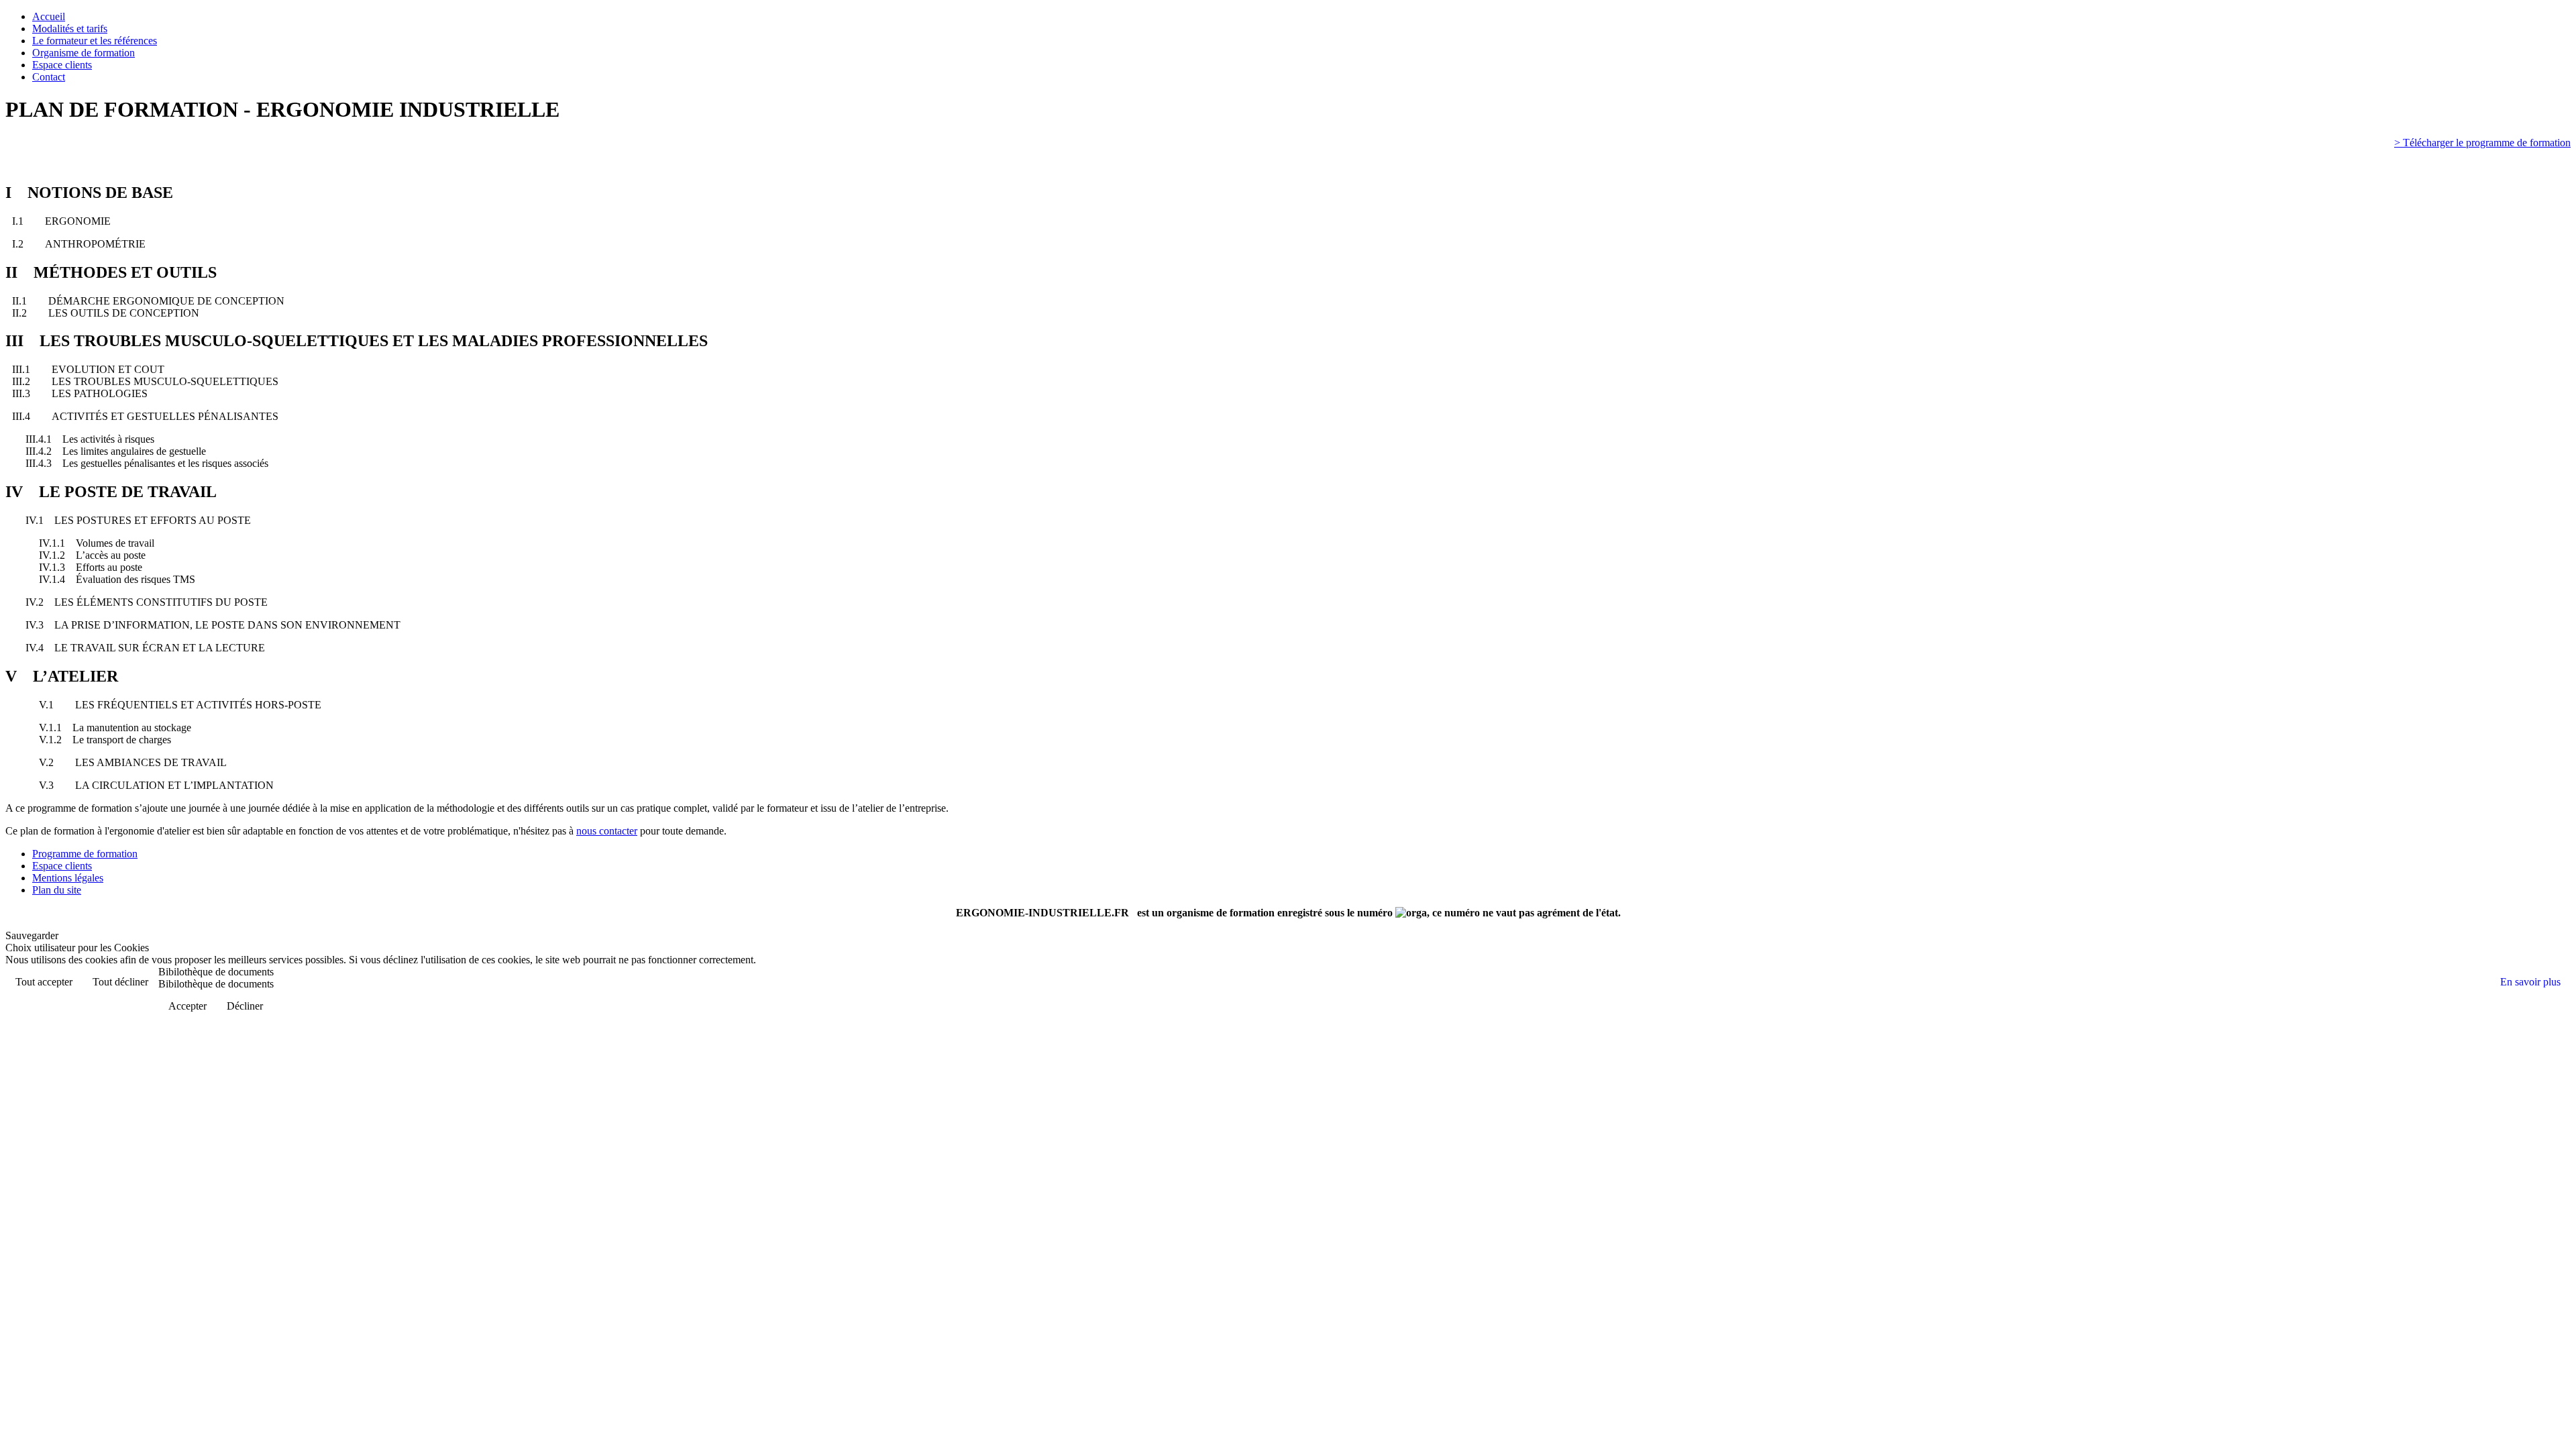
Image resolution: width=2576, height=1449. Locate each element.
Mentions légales (68, 878)
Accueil (49, 16)
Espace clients (62, 65)
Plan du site (57, 890)
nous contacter (607, 831)
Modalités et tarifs (70, 29)
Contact (49, 77)
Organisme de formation (84, 53)
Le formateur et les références (95, 41)
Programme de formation (85, 854)
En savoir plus (2530, 982)
